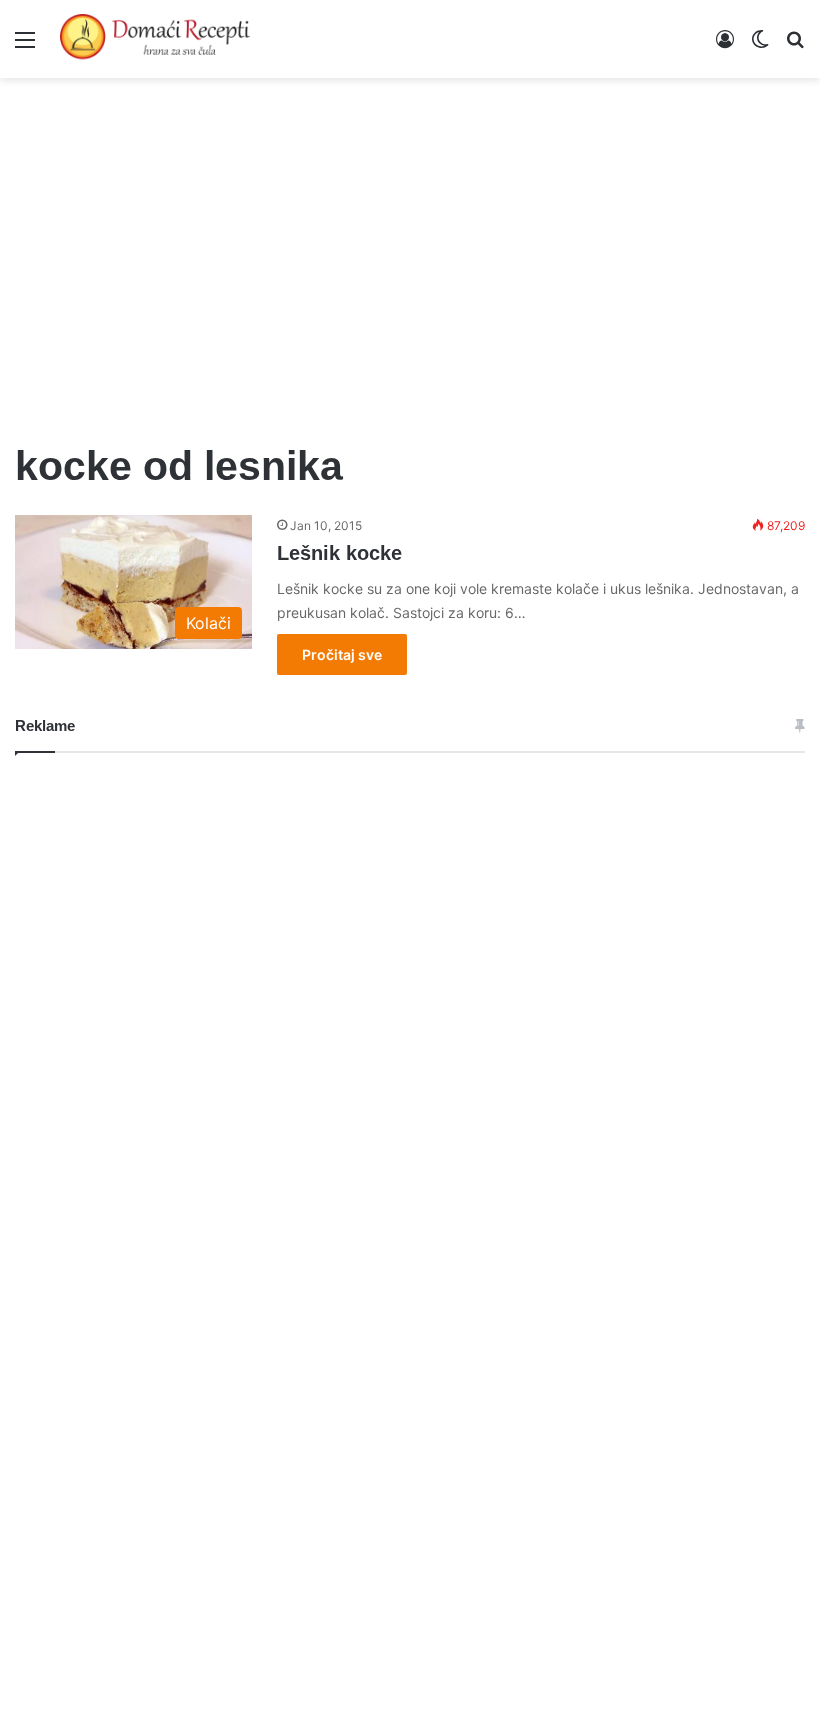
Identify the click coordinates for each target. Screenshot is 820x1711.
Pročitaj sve (342, 654)
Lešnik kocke (339, 553)
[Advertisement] (410, 248)
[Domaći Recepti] (155, 39)
